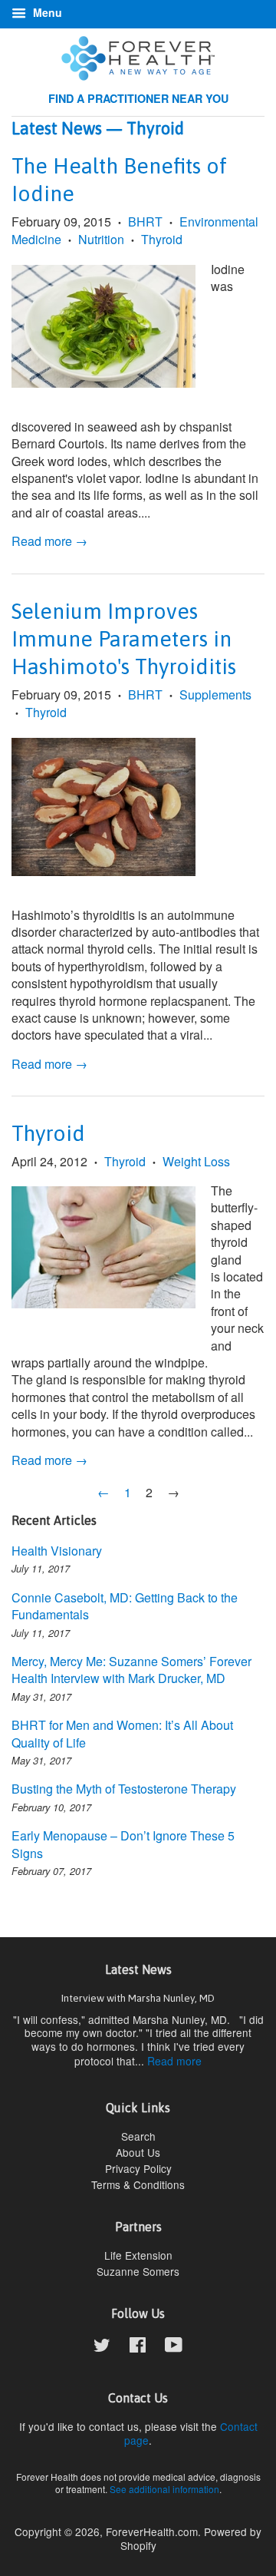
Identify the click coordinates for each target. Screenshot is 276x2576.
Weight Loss (196, 1161)
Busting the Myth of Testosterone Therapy (124, 1789)
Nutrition (101, 239)
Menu (46, 12)
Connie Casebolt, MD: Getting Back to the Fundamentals (125, 1606)
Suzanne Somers (138, 2271)
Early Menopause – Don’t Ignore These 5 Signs (123, 1844)
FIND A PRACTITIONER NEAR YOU (138, 98)
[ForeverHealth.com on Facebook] (138, 2347)
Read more (174, 2061)
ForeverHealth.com (152, 2531)
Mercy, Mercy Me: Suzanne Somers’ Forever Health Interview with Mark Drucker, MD (131, 1670)
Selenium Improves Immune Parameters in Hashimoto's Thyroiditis (124, 639)
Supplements (215, 694)
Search (138, 2136)
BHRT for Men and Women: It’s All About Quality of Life (122, 1733)
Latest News (57, 128)
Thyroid (162, 239)
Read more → (49, 541)
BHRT (145, 222)
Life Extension (138, 2255)
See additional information (164, 2489)
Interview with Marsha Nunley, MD (138, 1998)
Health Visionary (57, 1551)
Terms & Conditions (138, 2184)
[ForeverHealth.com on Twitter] (102, 2347)
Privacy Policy (138, 2168)
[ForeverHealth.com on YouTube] (174, 2347)
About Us (138, 2152)
